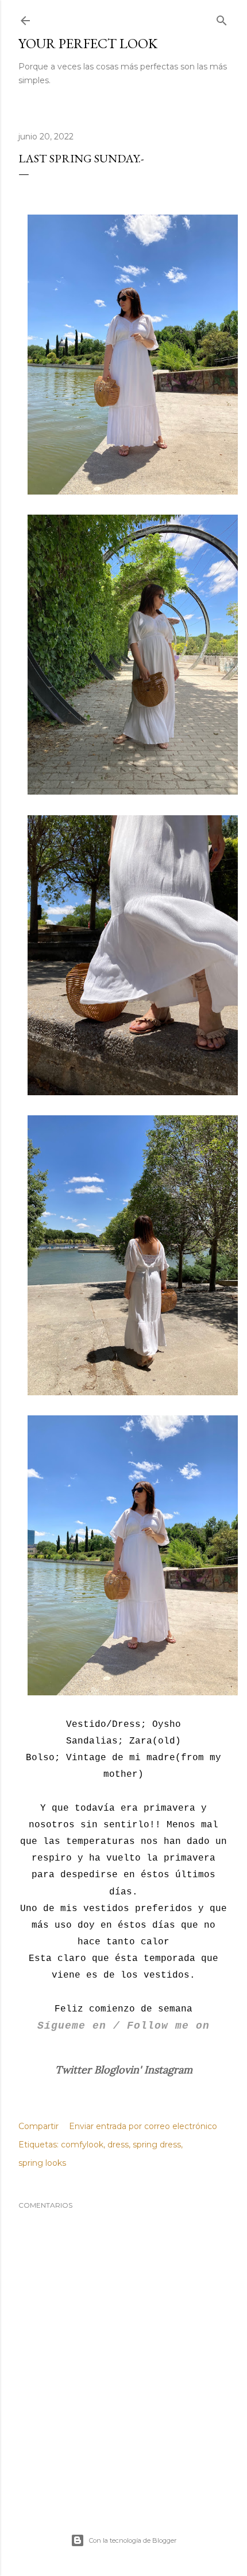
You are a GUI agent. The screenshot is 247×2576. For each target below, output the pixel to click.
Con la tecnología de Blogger (133, 2540)
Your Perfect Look (88, 43)
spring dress (157, 2145)
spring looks (42, 2163)
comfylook (82, 2145)
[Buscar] (222, 18)
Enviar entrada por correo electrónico (143, 2126)
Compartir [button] (38, 2126)
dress (118, 2145)
